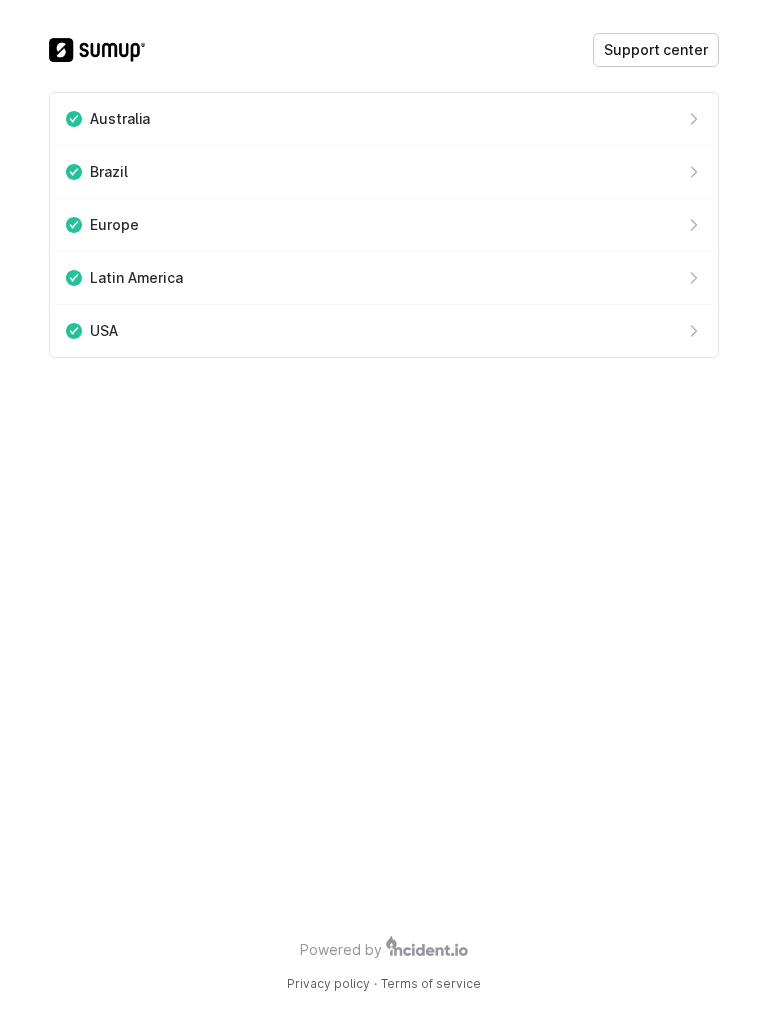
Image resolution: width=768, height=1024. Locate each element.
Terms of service (431, 983)
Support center (656, 49)
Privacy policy (328, 983)
